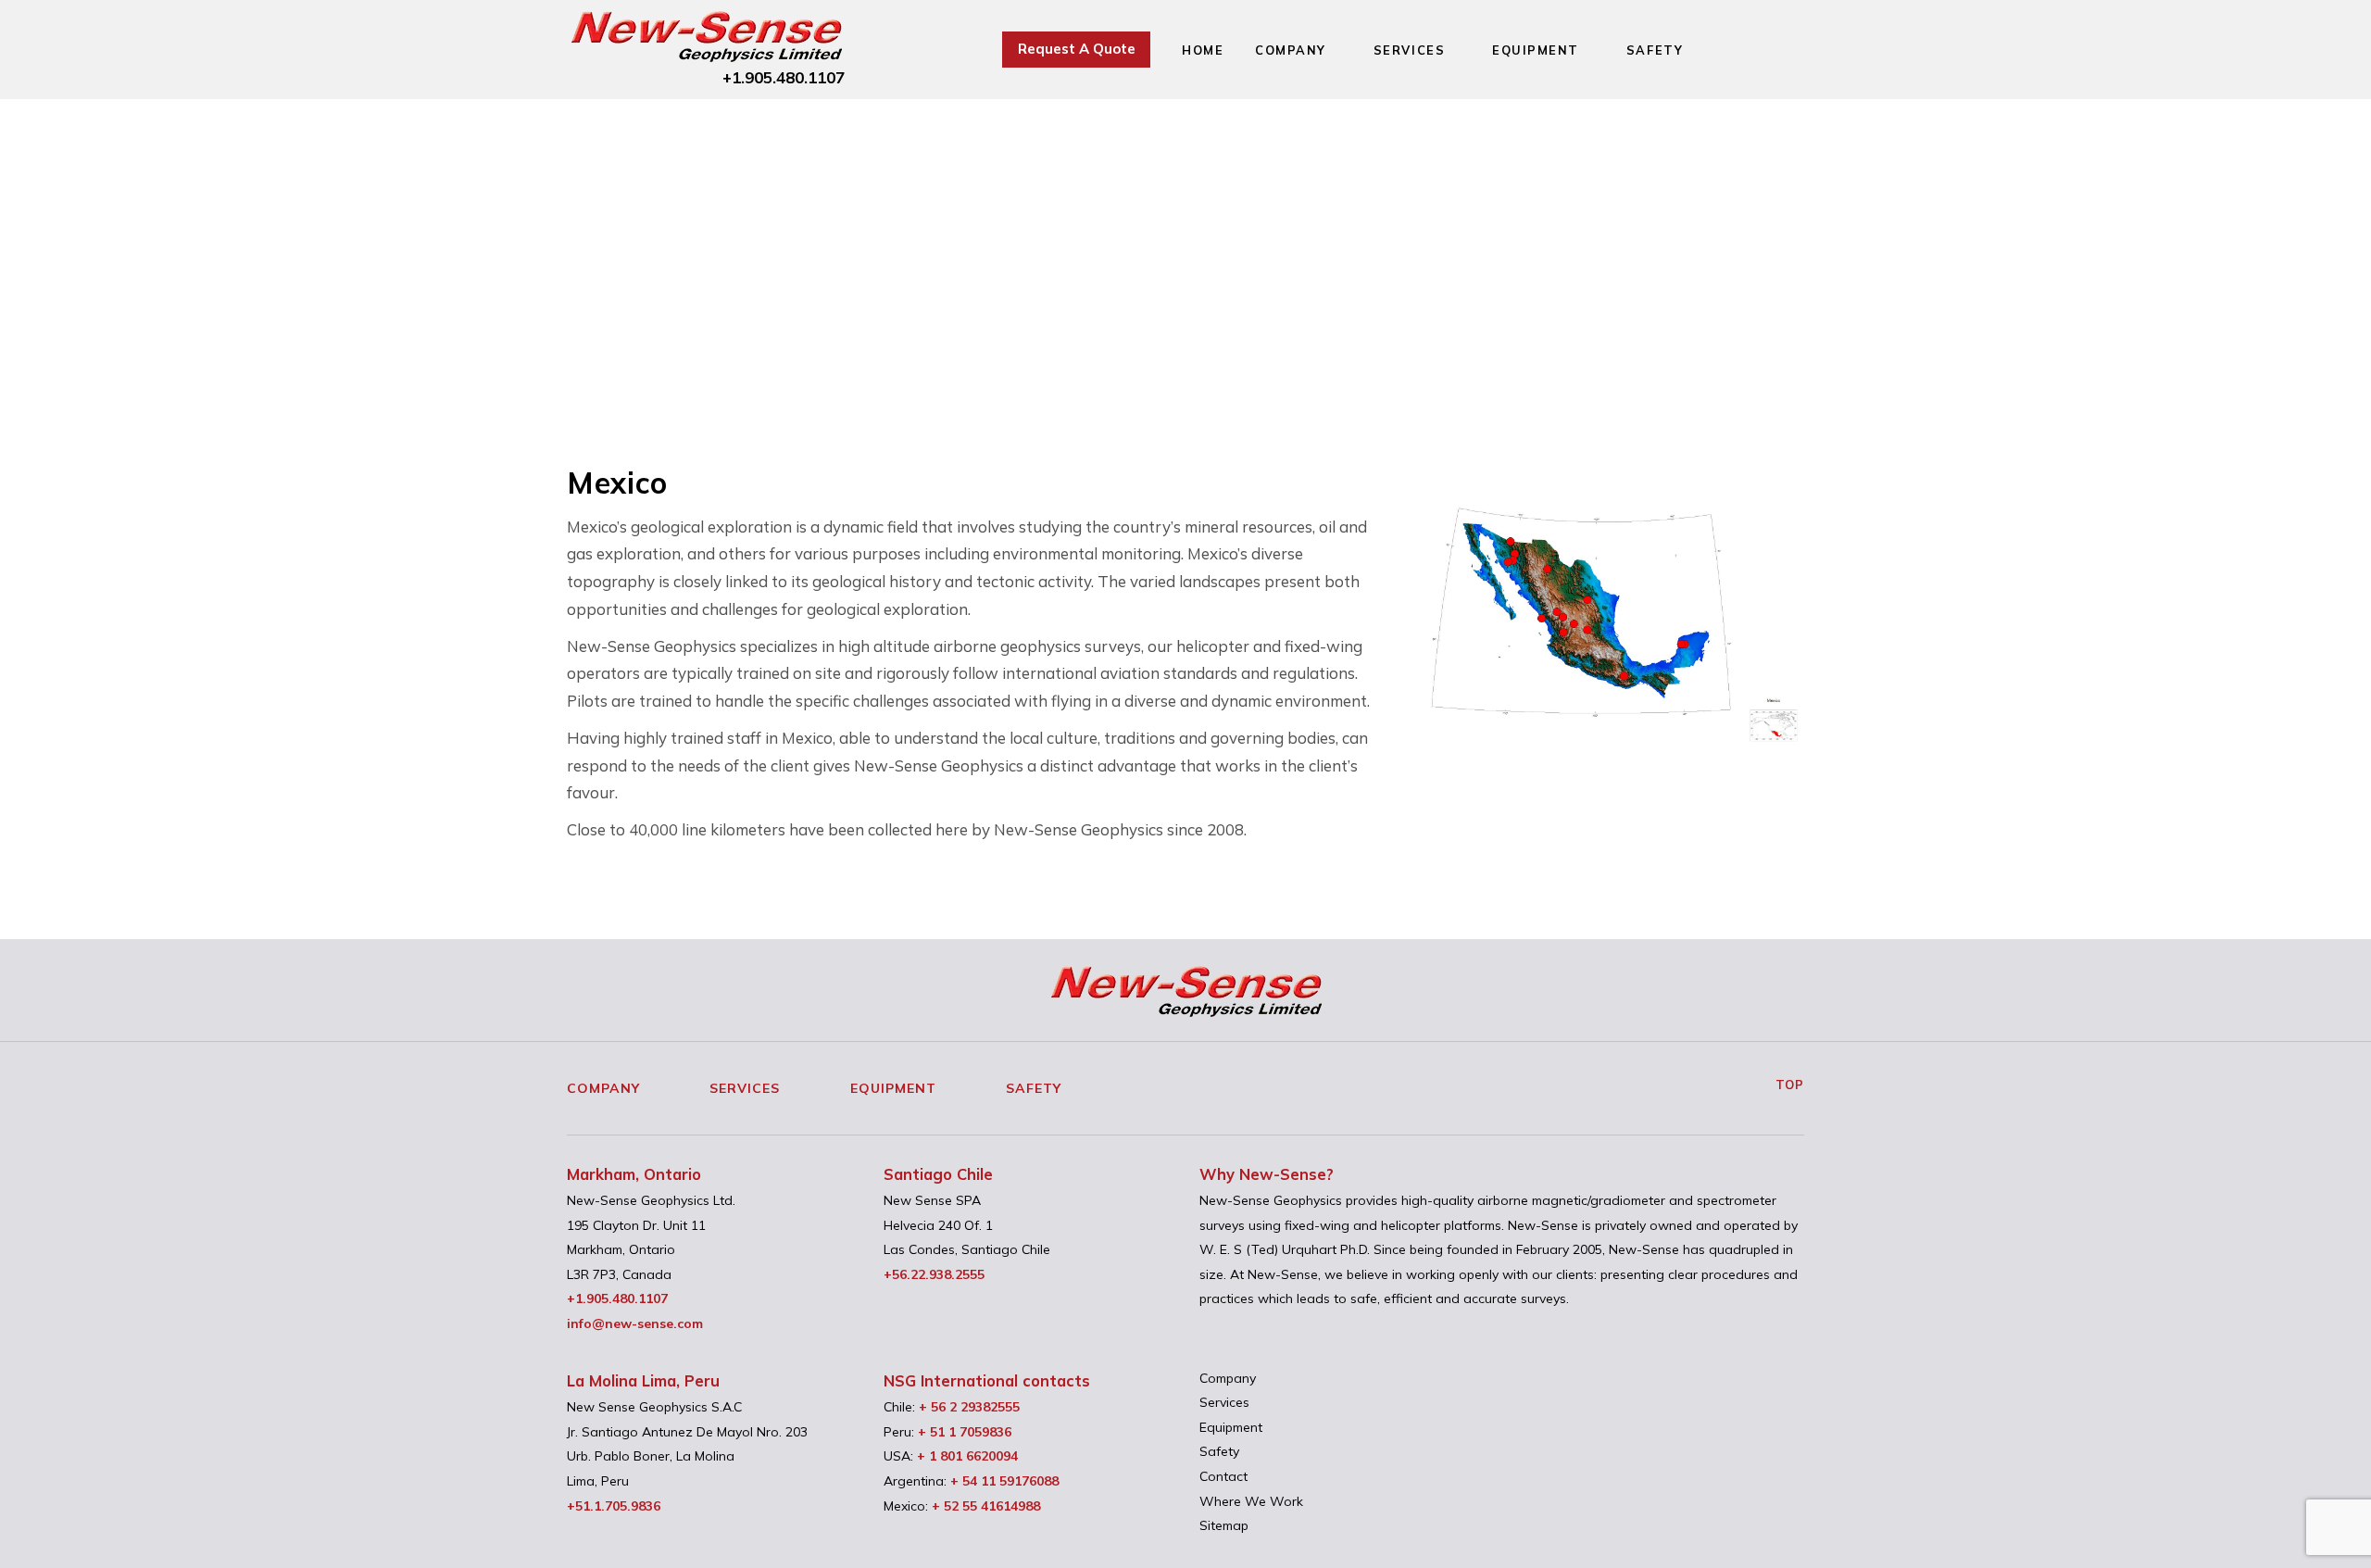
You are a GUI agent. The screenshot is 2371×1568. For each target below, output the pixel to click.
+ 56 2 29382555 (969, 1407)
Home (1203, 50)
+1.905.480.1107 (784, 77)
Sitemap (1224, 1525)
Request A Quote (1077, 49)
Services (1409, 50)
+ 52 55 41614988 (986, 1506)
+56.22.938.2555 (934, 1274)
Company (1291, 50)
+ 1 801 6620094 (967, 1456)
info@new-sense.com (635, 1323)
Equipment (1536, 50)
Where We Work (1251, 1501)
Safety (1655, 50)
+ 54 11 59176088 (1004, 1481)
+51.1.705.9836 (614, 1506)
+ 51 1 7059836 (965, 1432)
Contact (1223, 1476)
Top (1788, 1085)
